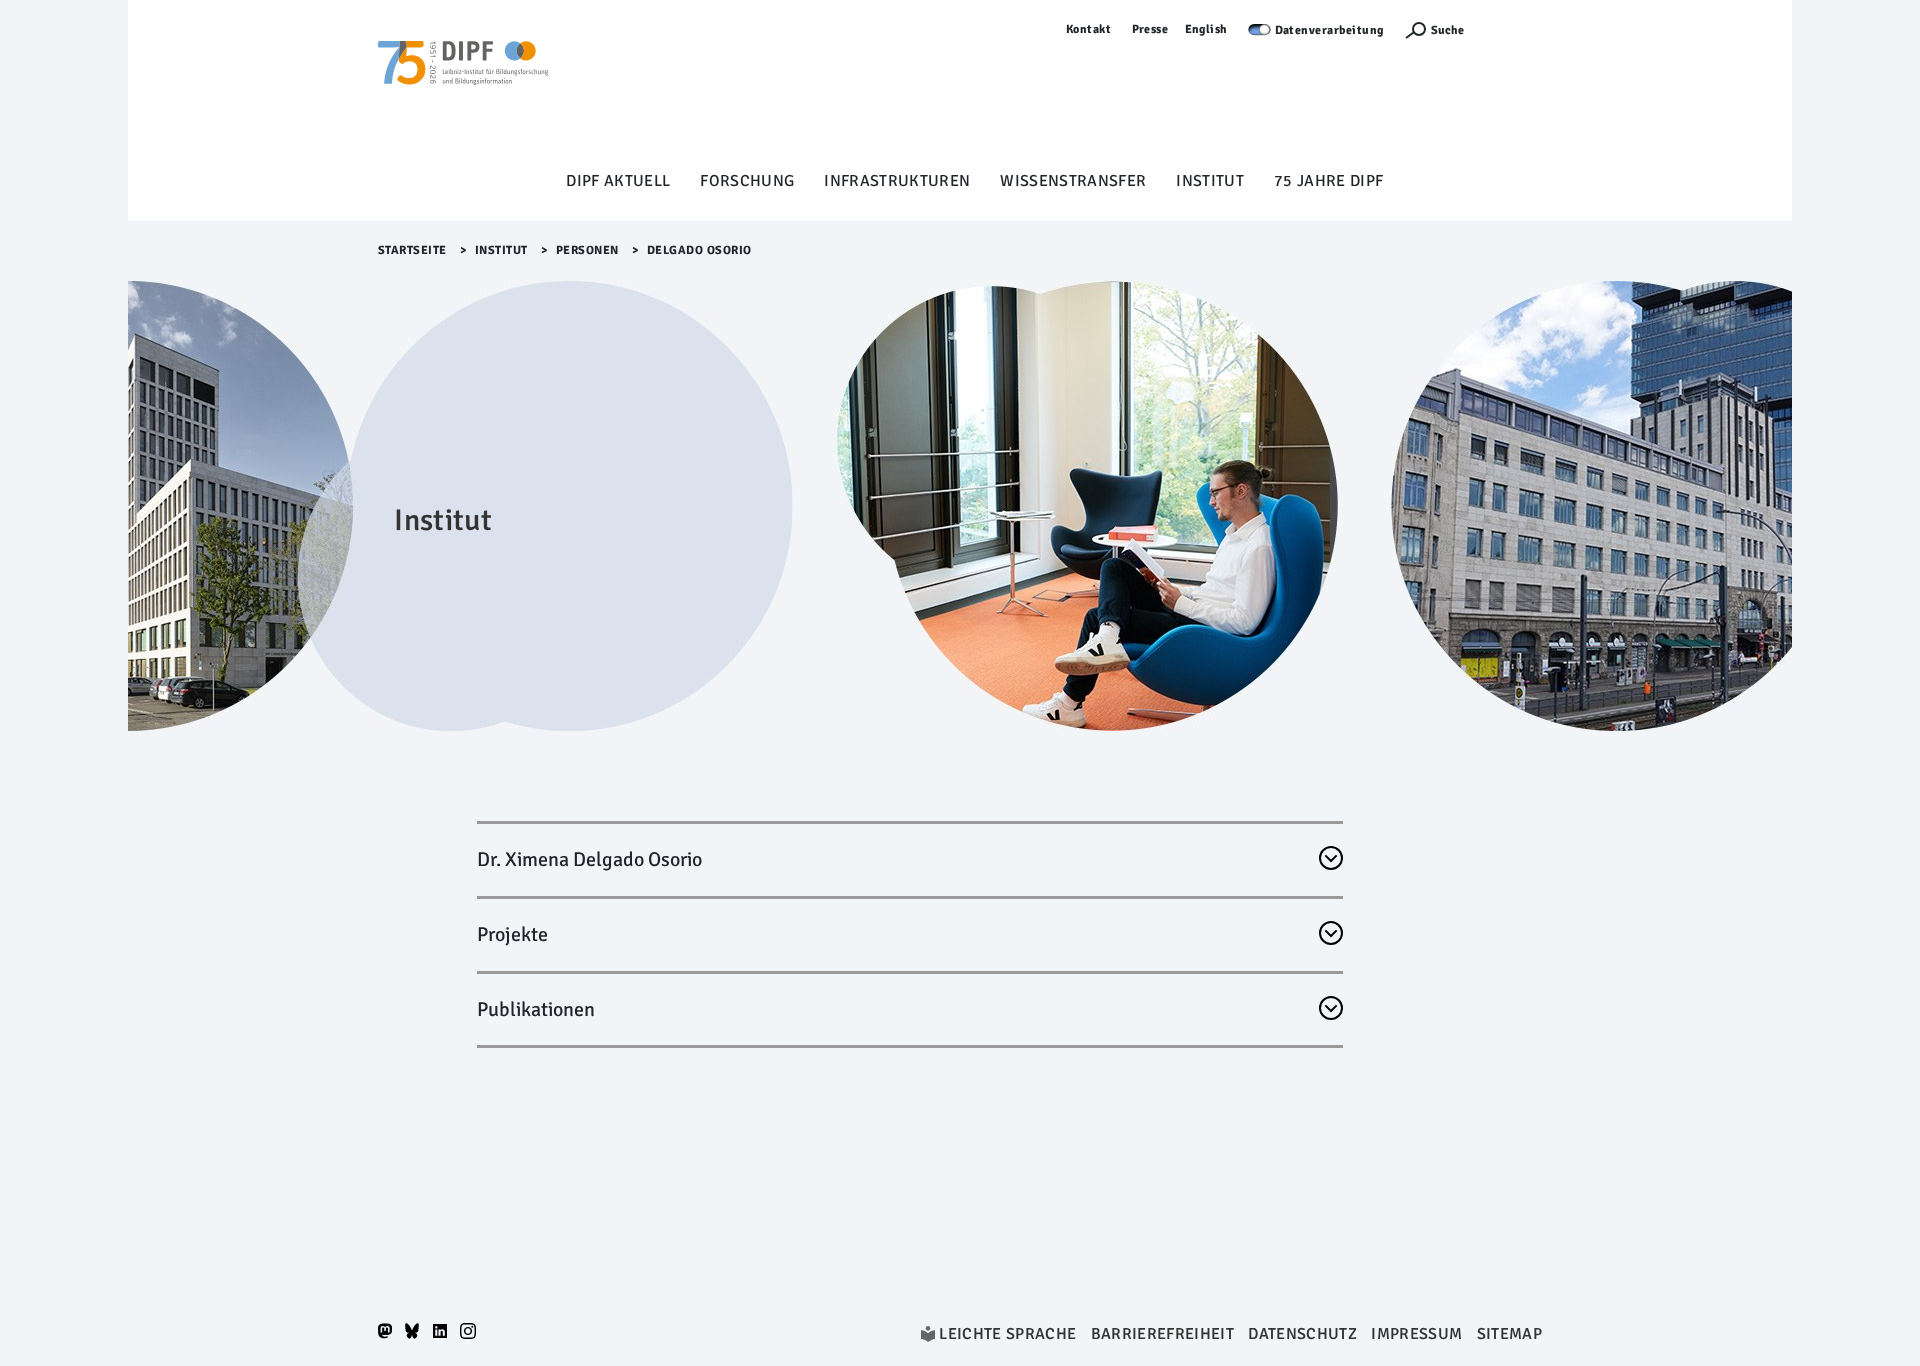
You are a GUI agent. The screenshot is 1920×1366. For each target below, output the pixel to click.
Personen (587, 250)
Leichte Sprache (1007, 1334)
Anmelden (1513, 29)
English (1207, 29)
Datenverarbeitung (1330, 30)
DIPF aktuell (618, 181)
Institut (1210, 181)
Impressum (1416, 1334)
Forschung (747, 181)
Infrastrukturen (897, 181)
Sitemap (1509, 1334)
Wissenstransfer (1073, 181)
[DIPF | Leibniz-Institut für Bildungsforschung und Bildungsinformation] (463, 91)
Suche (1447, 30)
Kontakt (1089, 29)
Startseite (412, 250)
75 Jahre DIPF (1328, 181)
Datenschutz (1302, 1334)
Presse (1150, 29)
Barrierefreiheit (1162, 1334)
